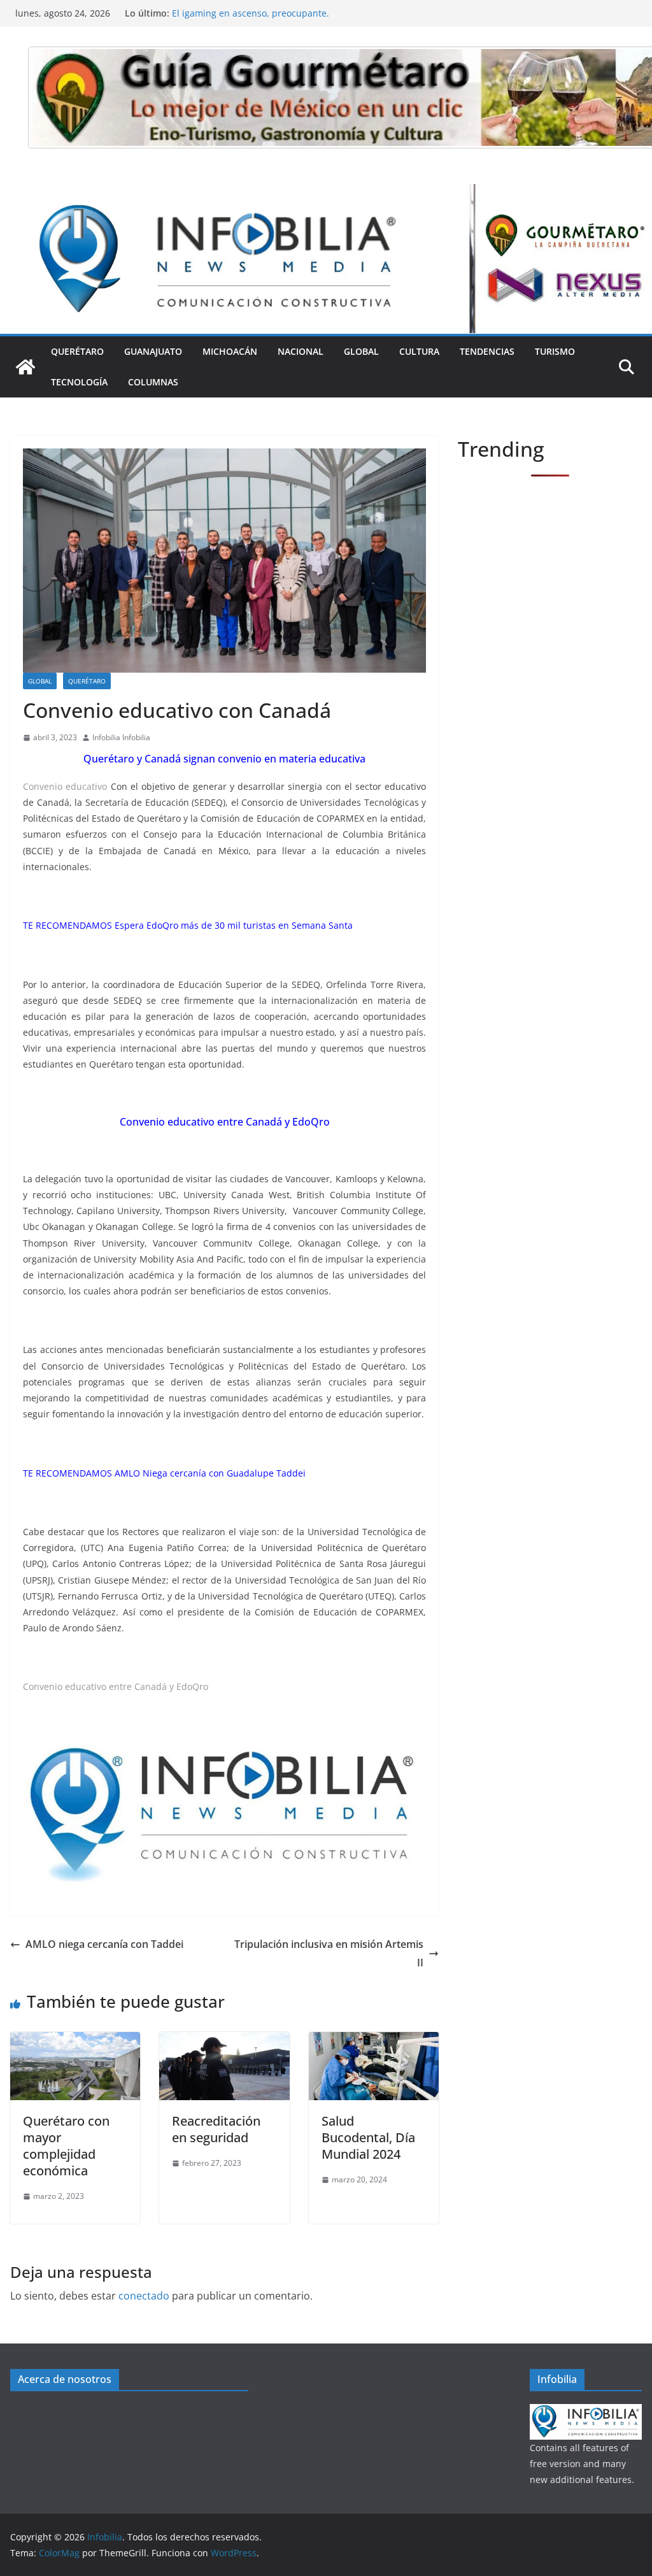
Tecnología (79, 382)
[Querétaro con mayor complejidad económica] (75, 2041)
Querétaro (77, 351)
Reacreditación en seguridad (216, 2129)
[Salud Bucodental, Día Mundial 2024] (374, 2041)
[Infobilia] (326, 193)
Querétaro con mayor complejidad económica (66, 2146)
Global (361, 351)
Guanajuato (153, 351)
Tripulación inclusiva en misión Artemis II (329, 1953)
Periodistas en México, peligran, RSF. (250, 13)
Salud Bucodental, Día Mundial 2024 (368, 2137)
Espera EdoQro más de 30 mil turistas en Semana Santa (234, 925)
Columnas (153, 382)
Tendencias (487, 351)
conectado (144, 2296)
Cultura (419, 351)
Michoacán (230, 351)
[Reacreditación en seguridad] (224, 2041)
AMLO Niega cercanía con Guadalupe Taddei (210, 1473)
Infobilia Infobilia (121, 737)
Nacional (301, 351)
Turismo (555, 351)
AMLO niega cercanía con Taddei (104, 1944)
